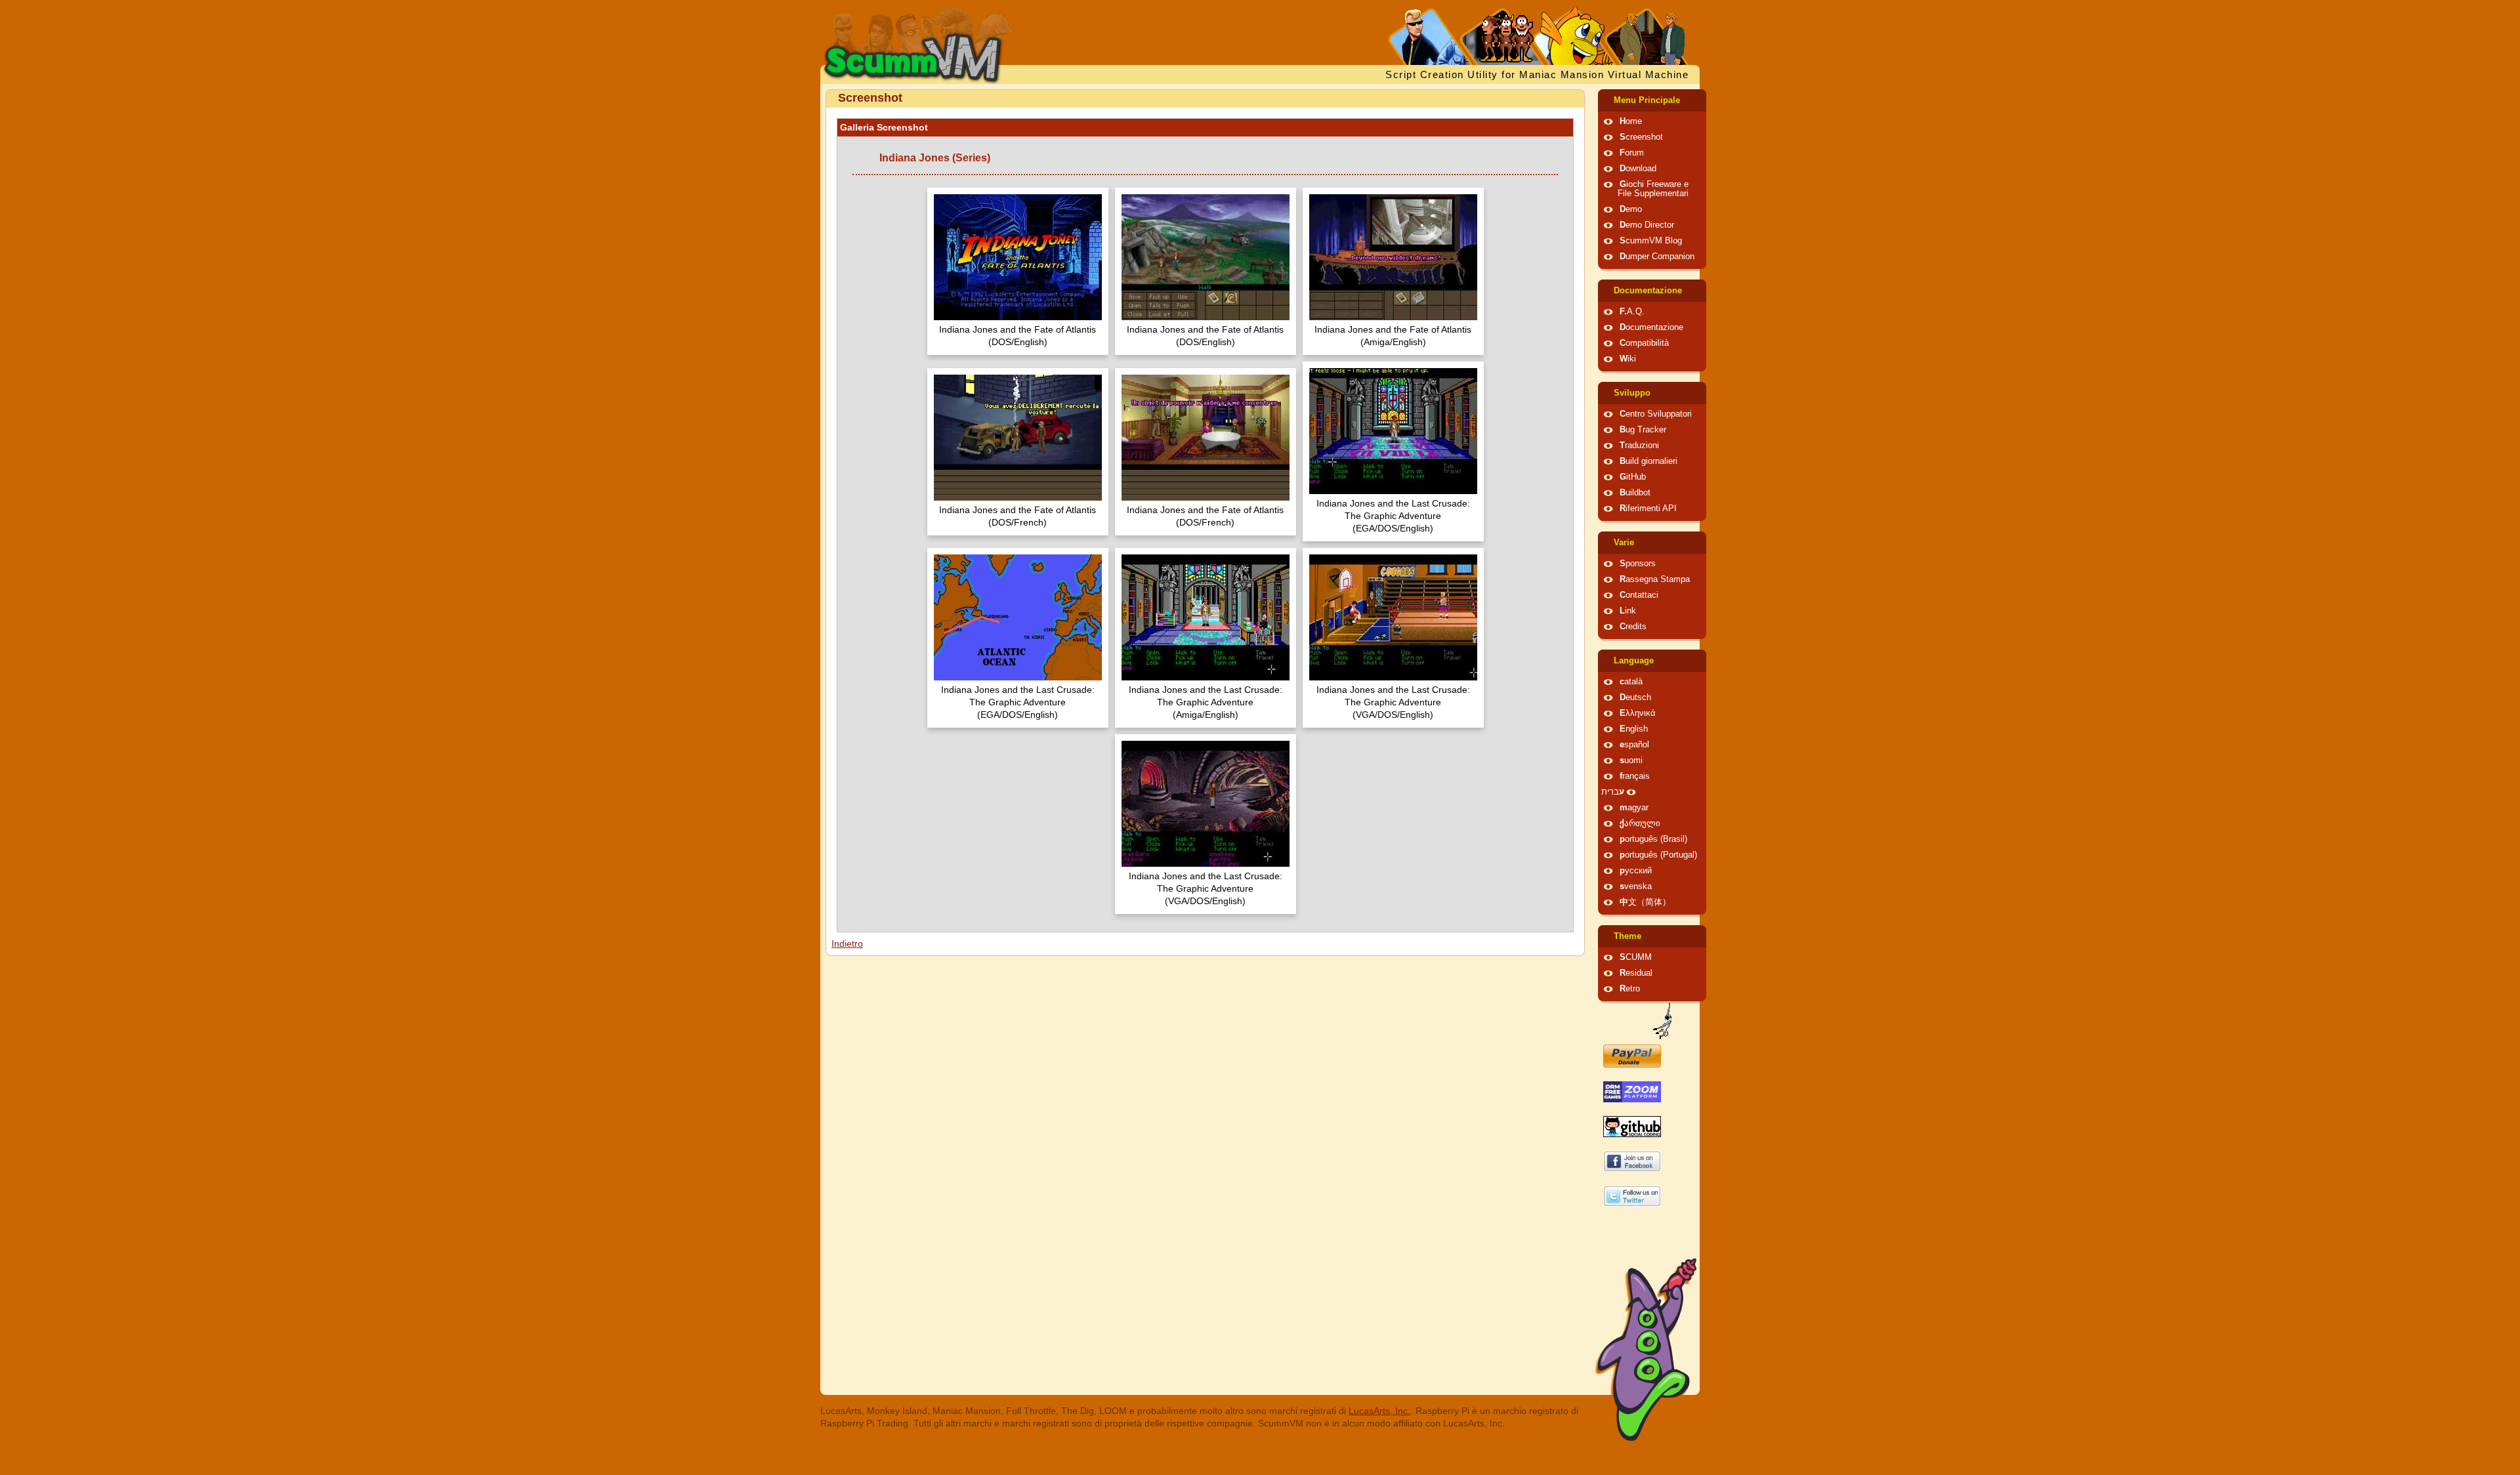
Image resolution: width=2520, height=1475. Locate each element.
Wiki (1628, 359)
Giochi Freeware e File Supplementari (1653, 189)
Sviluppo (1632, 393)
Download (1638, 169)
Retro (1630, 989)
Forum (1632, 153)
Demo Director (1647, 225)
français (1635, 776)
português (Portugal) (1658, 855)
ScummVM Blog (1651, 241)
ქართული (1640, 823)
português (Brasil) (1653, 839)
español (1634, 745)
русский (1636, 871)
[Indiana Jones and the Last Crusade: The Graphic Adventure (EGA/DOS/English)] (1393, 433)
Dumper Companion (1657, 257)
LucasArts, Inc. (1379, 1411)
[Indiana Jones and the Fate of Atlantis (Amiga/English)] (1393, 259)
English (1634, 729)
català (1631, 682)
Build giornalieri (1648, 461)
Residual (1636, 973)
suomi (1631, 760)
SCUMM (1636, 957)
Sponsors (1638, 564)
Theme (1627, 936)
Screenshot (1641, 137)
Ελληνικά (1638, 713)
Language (1634, 661)
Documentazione (1648, 291)
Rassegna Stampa (1655, 579)
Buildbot (1635, 493)
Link (1628, 611)
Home (1631, 121)
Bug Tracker (1643, 430)
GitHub (1633, 477)
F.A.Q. (1632, 312)
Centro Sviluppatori (1656, 414)
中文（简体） (1645, 902)
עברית (1613, 792)
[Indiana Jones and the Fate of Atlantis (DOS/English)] (1018, 259)
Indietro (847, 944)
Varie (1624, 543)
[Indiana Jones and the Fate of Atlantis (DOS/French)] (1018, 439)
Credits (1633, 627)
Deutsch (1635, 697)
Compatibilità (1644, 343)
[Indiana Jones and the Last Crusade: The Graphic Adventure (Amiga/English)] (1206, 619)
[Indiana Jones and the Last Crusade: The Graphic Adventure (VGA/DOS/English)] (1393, 619)
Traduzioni (1639, 446)
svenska (1636, 886)
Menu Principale (1647, 100)
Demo (1631, 209)
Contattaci (1639, 595)
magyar (1634, 808)
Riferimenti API (1648, 509)
